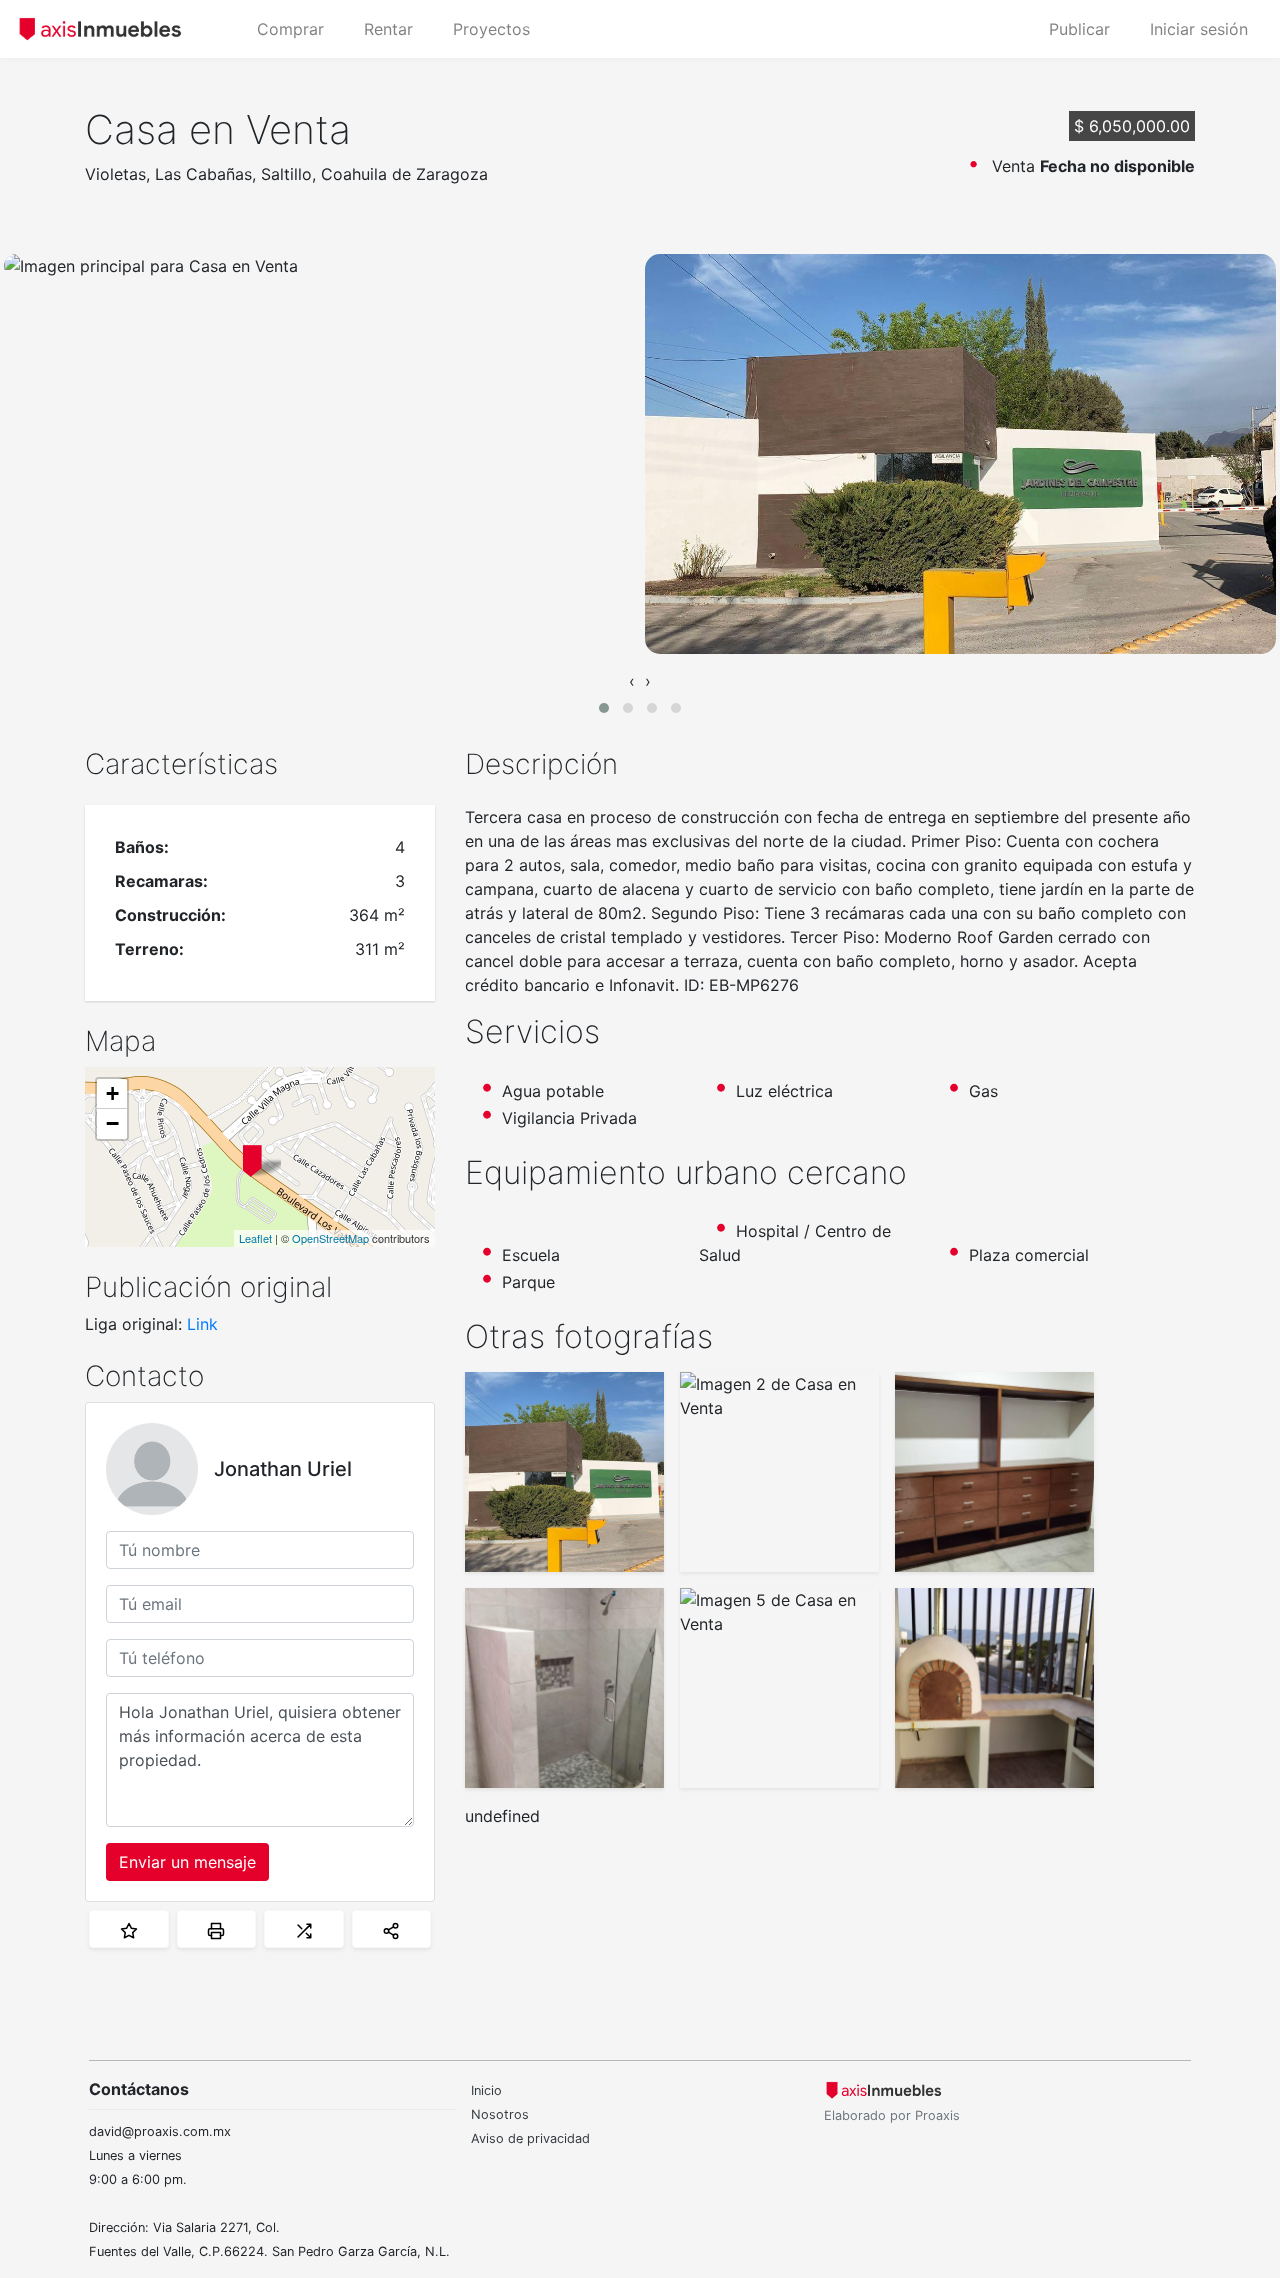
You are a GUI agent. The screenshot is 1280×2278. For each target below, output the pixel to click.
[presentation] (632, 681)
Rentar (388, 29)
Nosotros (500, 2114)
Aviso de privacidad (530, 2138)
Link (202, 1324)
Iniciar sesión (1199, 29)
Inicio (486, 2090)
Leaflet (255, 1238)
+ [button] (112, 1093)
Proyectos (491, 29)
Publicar (1079, 29)
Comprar (290, 29)
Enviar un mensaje (187, 1862)
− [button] (112, 1123)
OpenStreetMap (330, 1238)
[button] (604, 708)
